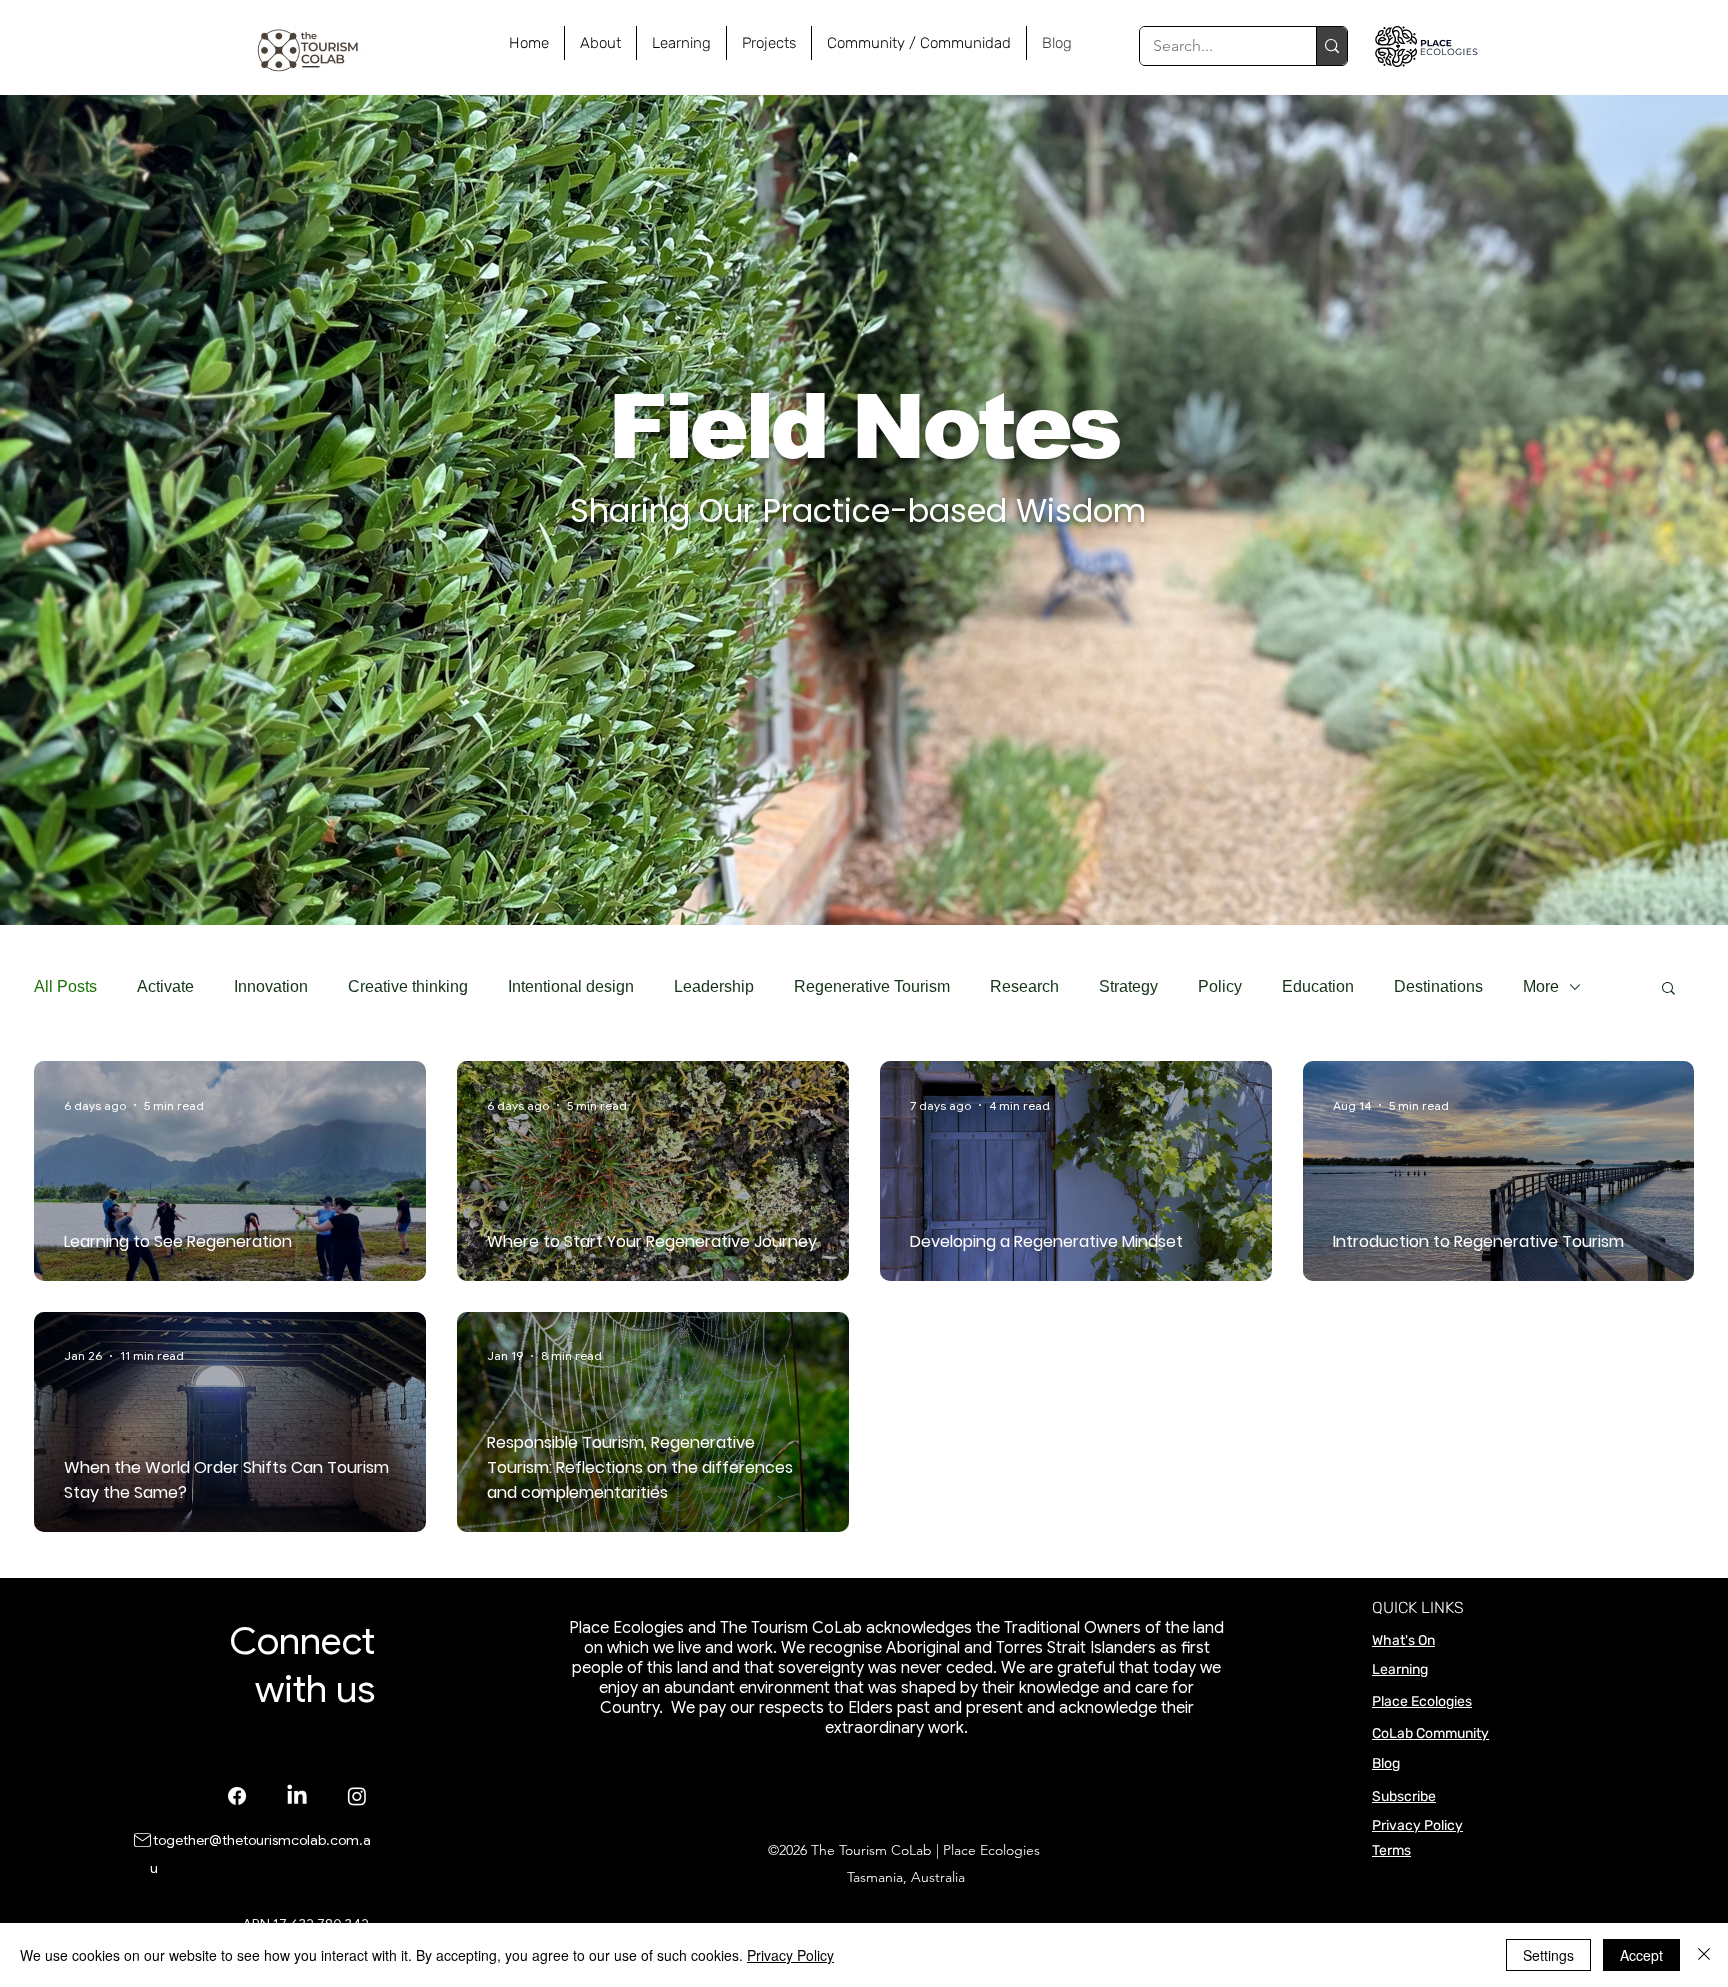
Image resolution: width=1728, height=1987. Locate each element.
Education (1318, 986)
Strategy (1128, 986)
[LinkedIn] (297, 1796)
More (1541, 986)
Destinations (1438, 986)
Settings (1548, 1955)
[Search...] (1331, 46)
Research (1024, 986)
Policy (1220, 986)
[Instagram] (357, 1796)
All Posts (65, 986)
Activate (165, 986)
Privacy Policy (1417, 1825)
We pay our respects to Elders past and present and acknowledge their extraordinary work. (930, 1718)
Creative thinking (408, 986)
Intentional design (571, 986)
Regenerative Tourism (872, 986)
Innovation (271, 986)
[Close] (1704, 1955)
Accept (1641, 1955)
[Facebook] (237, 1796)
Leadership (714, 986)
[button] (1668, 989)
